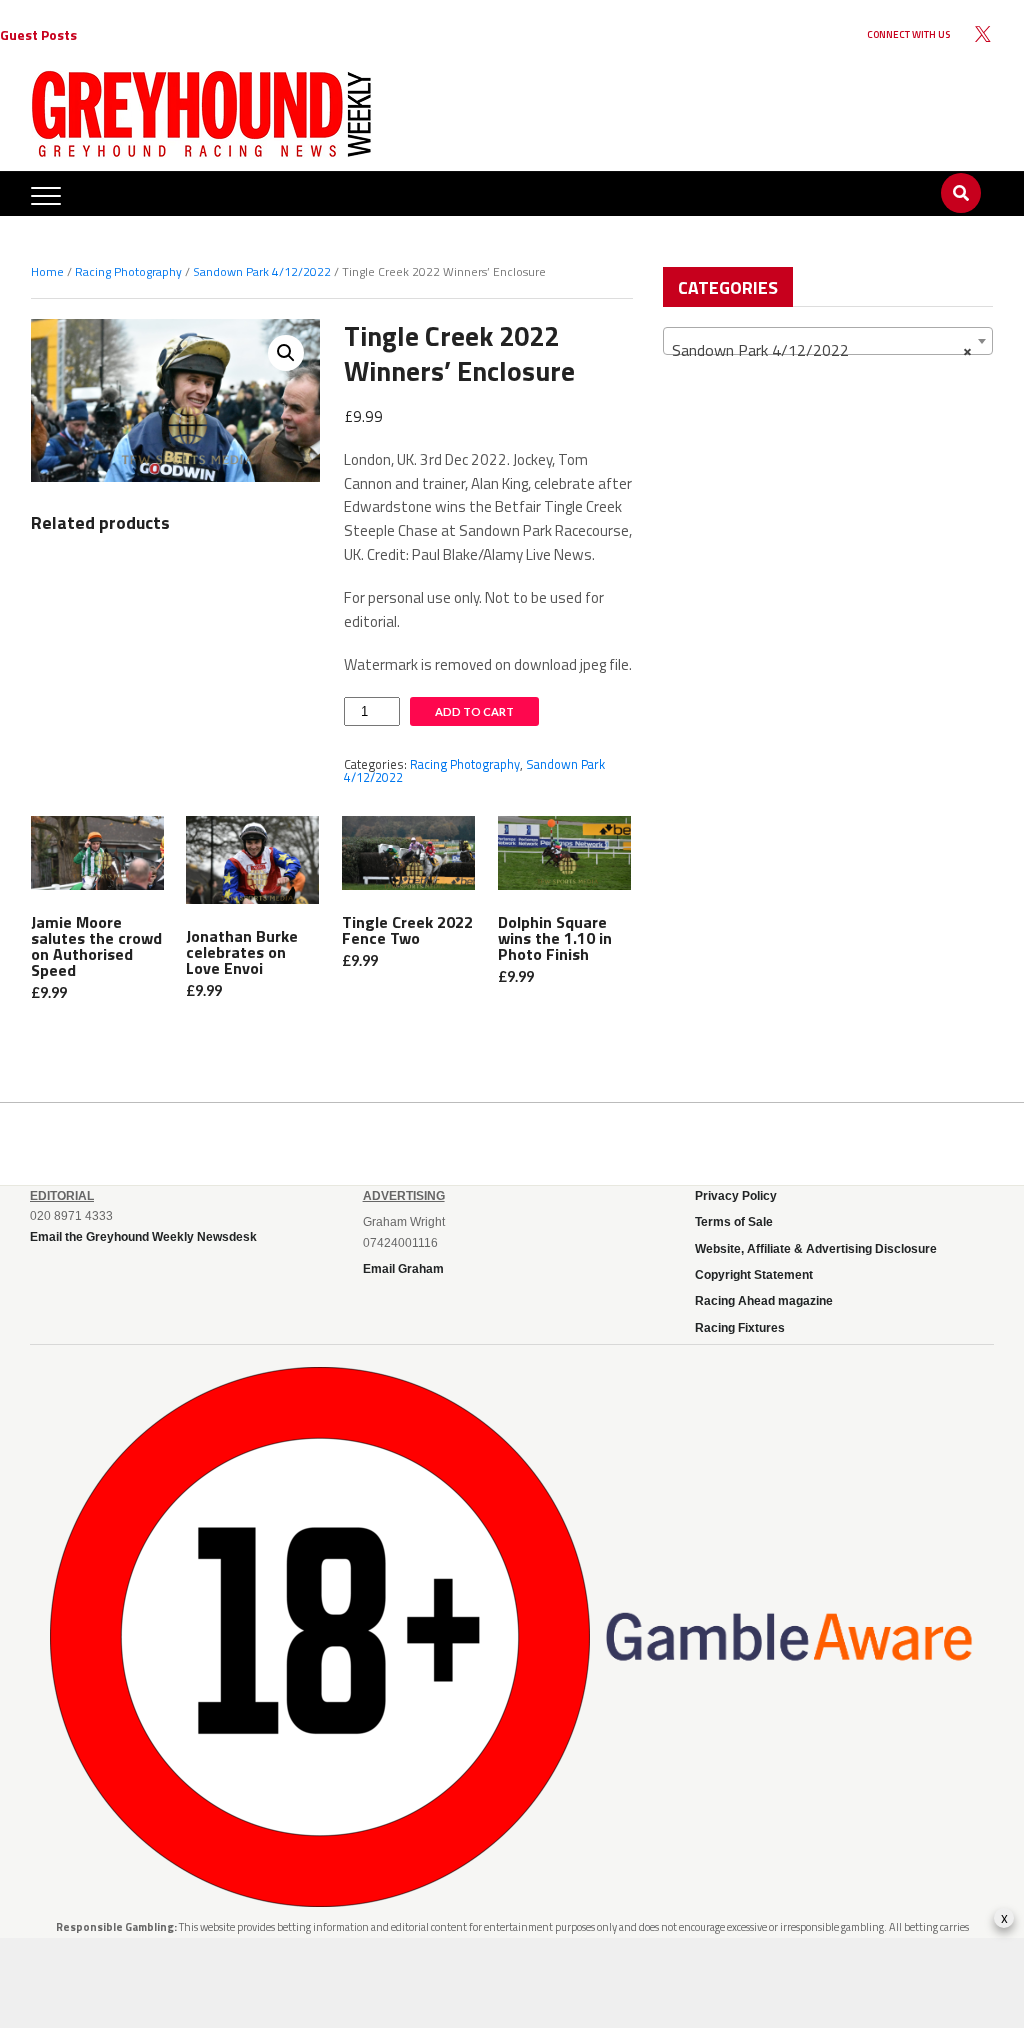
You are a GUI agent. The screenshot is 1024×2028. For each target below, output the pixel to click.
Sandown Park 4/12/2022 (262, 271)
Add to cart (474, 711)
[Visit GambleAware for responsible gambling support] (790, 1637)
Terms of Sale (734, 1222)
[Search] (961, 174)
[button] (286, 353)
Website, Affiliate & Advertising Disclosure (816, 1249)
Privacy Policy (736, 1196)
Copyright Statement (754, 1275)
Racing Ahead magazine (764, 1301)
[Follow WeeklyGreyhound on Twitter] (983, 35)
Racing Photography (128, 271)
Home (47, 271)
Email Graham (403, 1269)
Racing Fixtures (740, 1328)
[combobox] (828, 341)
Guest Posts (38, 34)
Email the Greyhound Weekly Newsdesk (143, 1237)
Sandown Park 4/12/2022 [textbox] (822, 350)
